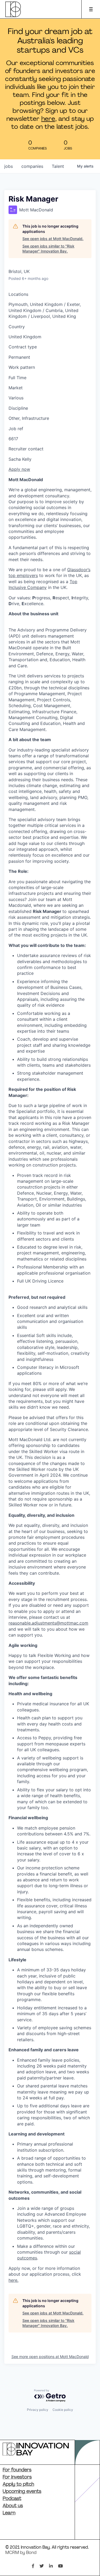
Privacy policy (38, 2410)
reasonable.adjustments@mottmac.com (48, 1623)
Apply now (19, 469)
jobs (9, 166)
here (48, 119)
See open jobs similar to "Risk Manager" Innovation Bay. (48, 249)
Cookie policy (63, 2410)
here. (13, 2280)
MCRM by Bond (21, 2553)
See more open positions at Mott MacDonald (50, 2357)
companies (32, 166)
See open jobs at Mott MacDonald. (53, 239)
